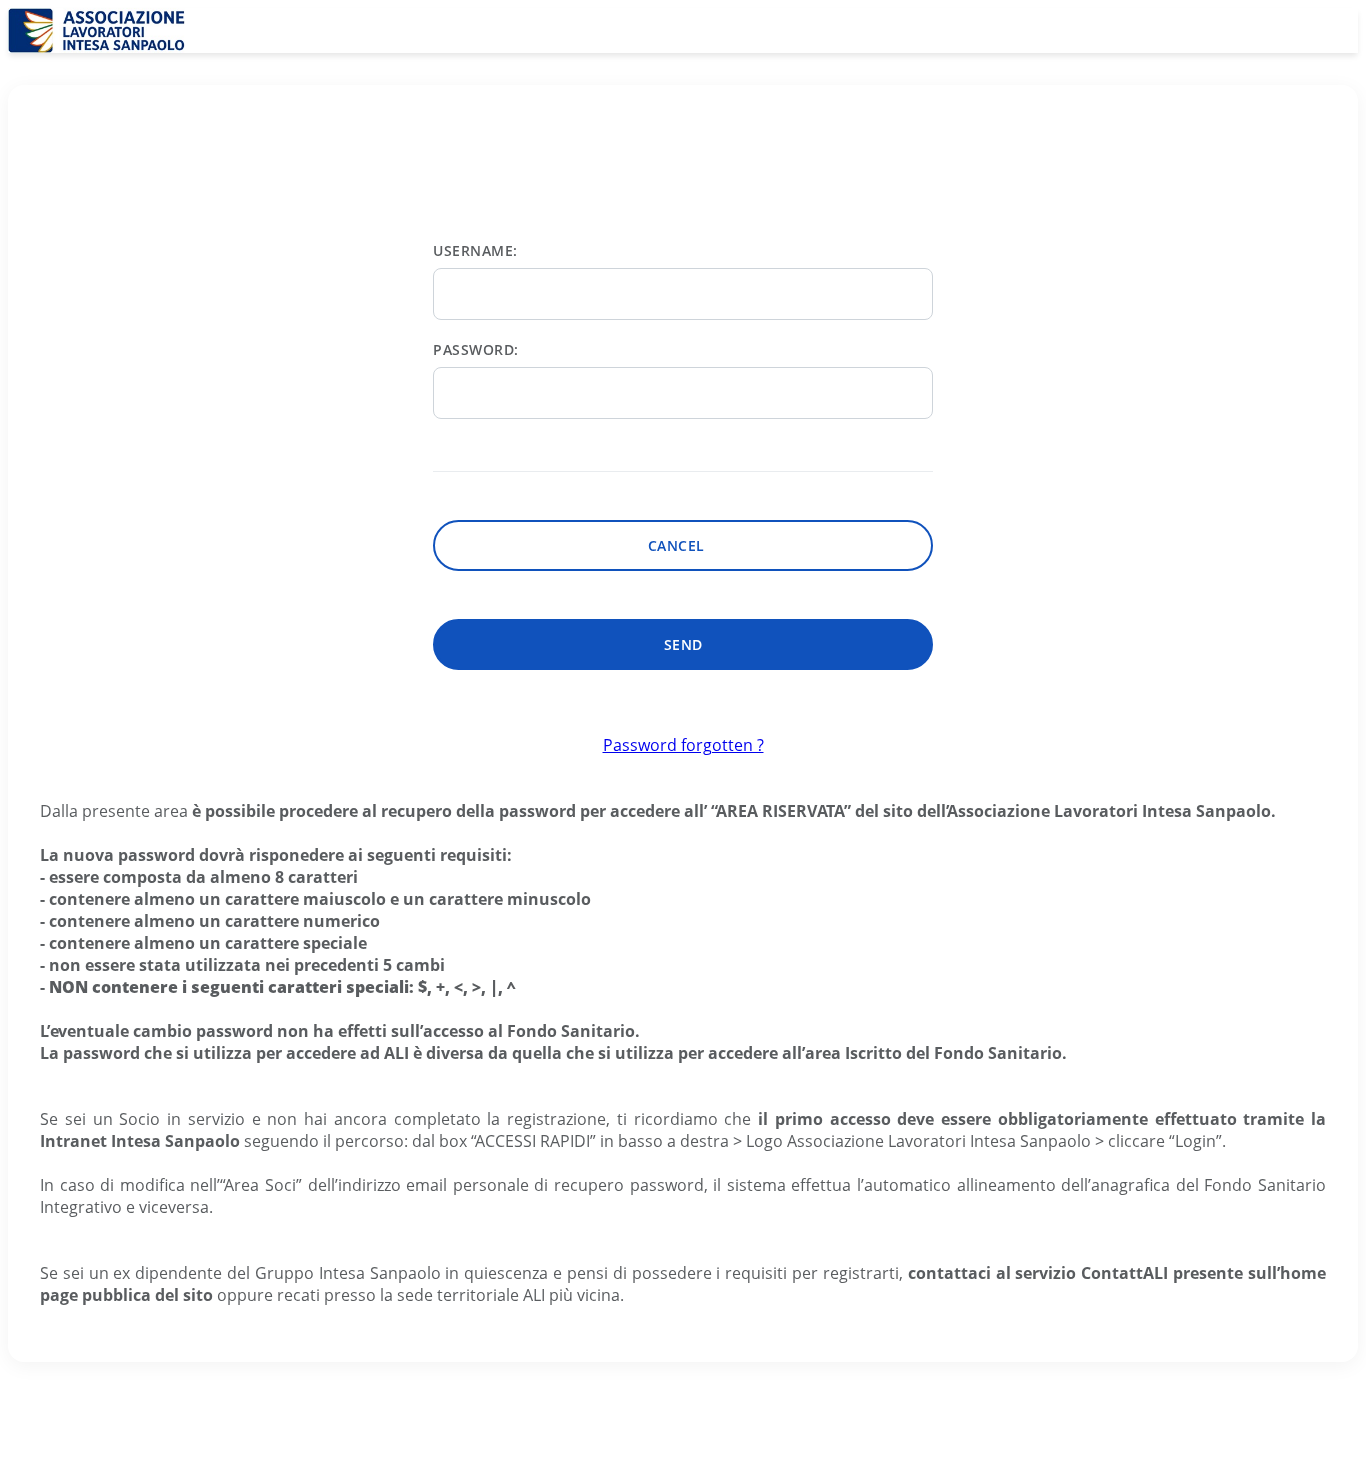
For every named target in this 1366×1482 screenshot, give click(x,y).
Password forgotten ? (683, 745)
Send (683, 644)
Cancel (683, 545)
